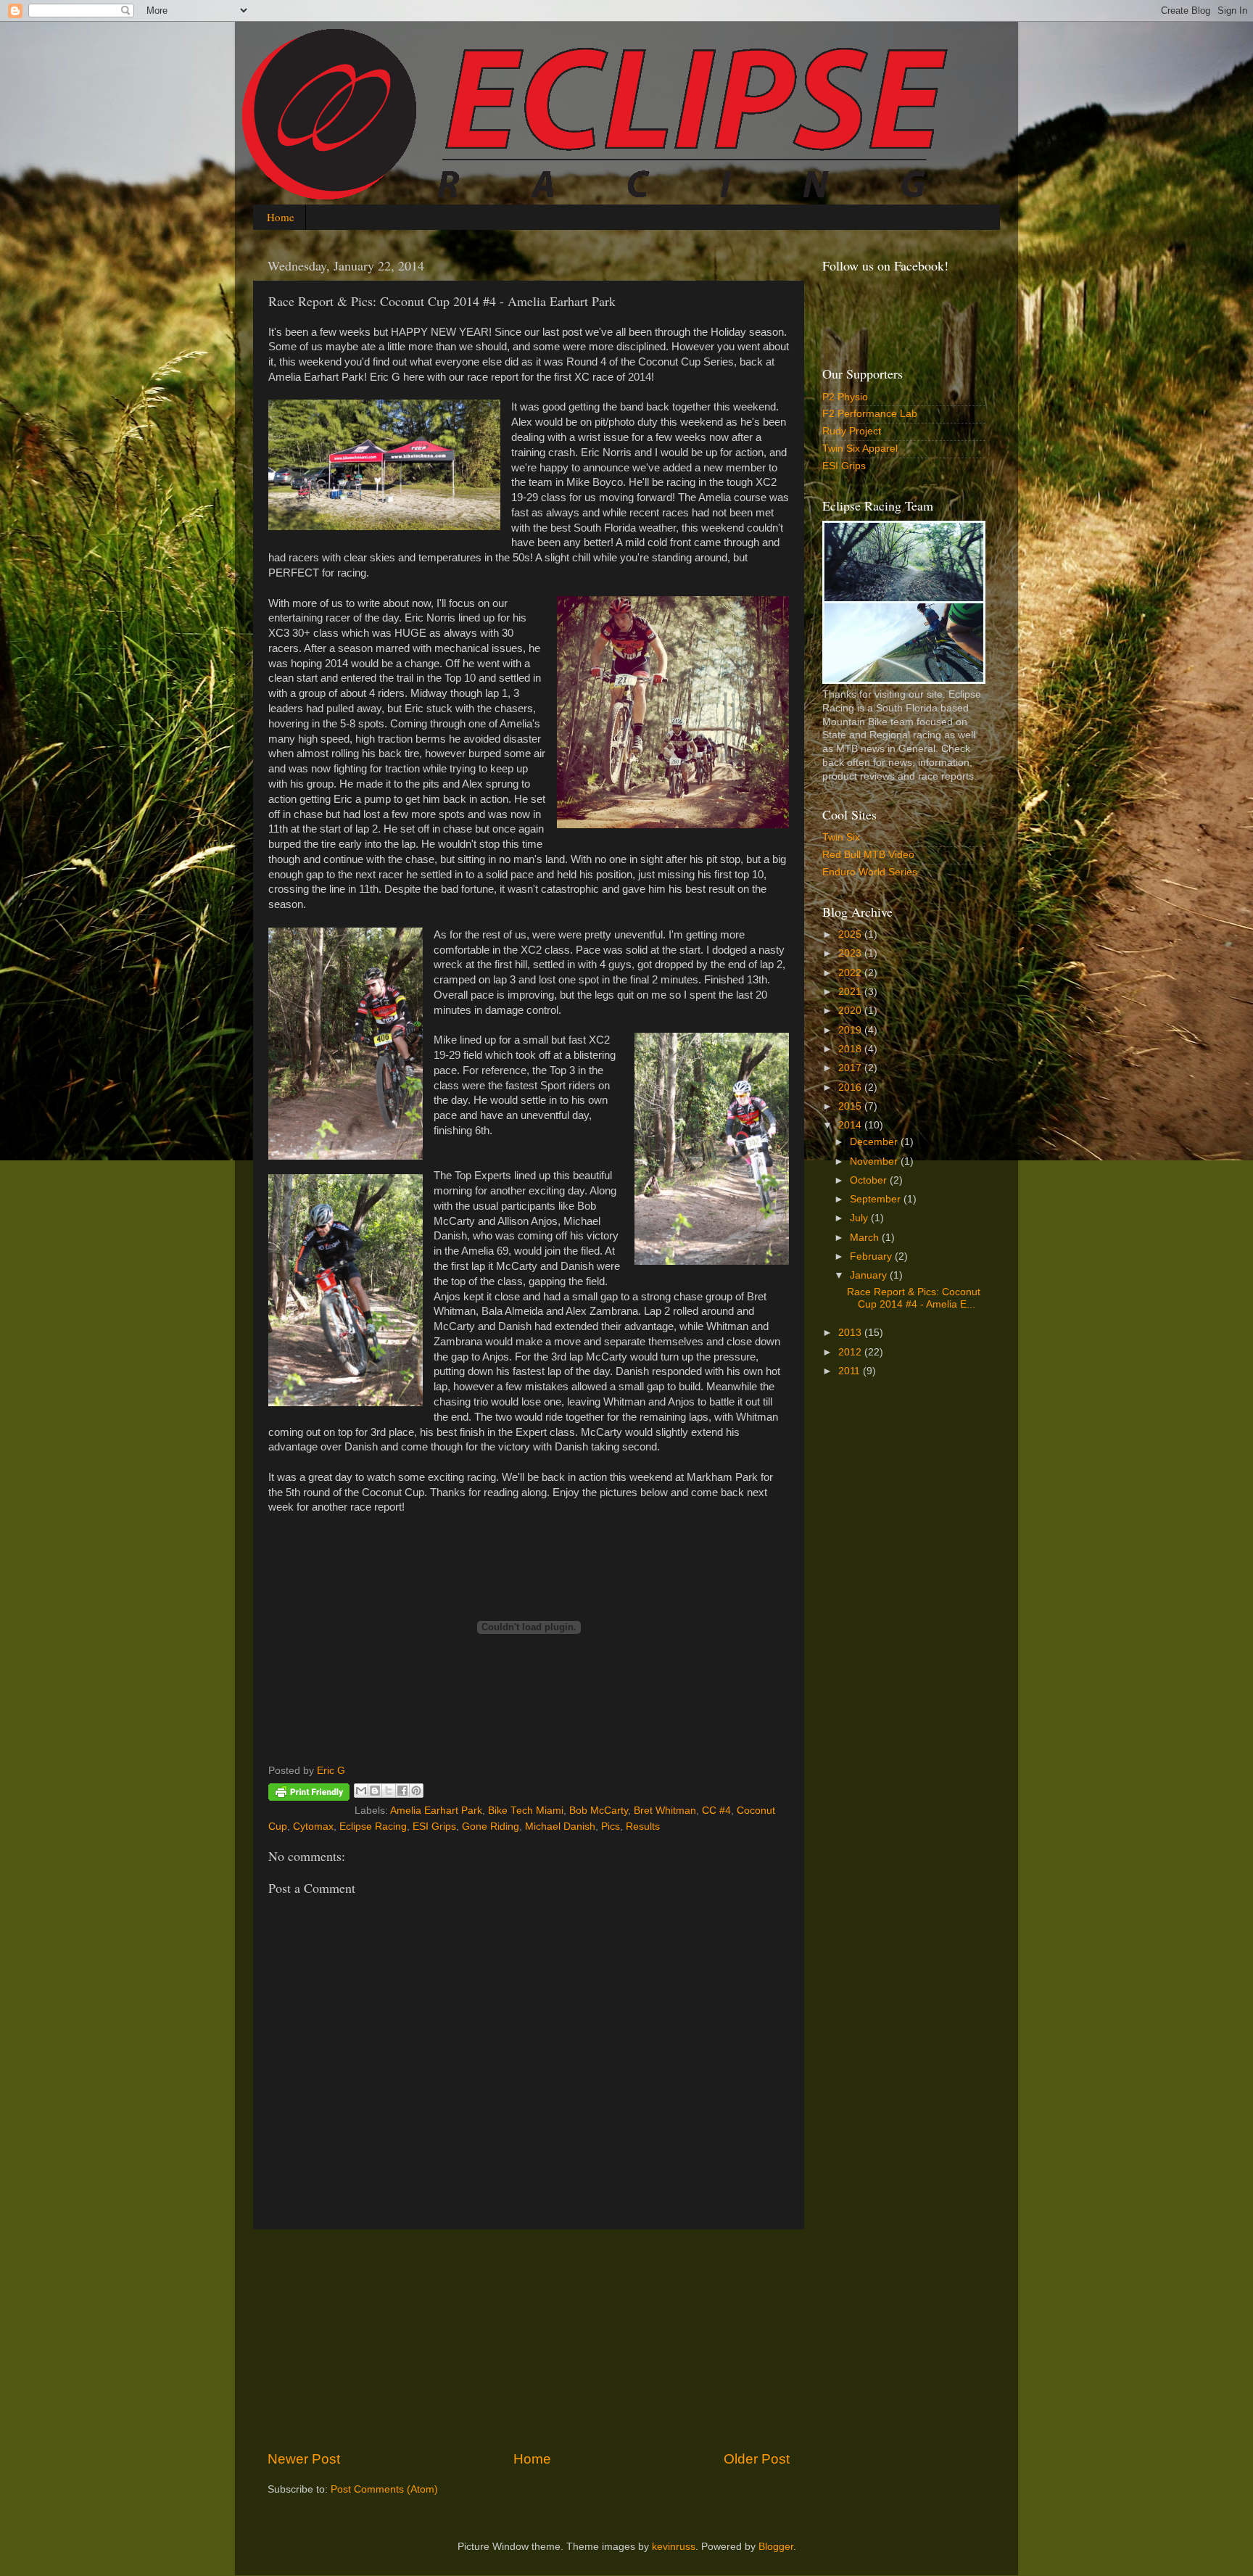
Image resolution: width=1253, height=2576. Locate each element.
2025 (851, 934)
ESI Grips (434, 1826)
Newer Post (304, 2459)
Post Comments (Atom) (384, 2489)
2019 (851, 1030)
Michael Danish (560, 1826)
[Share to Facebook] (402, 1791)
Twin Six (841, 837)
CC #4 (716, 1811)
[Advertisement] (529, 2340)
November (875, 1161)
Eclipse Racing (373, 1826)
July (860, 1218)
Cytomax (313, 1826)
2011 (851, 1371)
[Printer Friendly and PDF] (309, 1795)
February (872, 1256)
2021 (851, 992)
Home (281, 217)
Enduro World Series (870, 872)
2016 (851, 1087)
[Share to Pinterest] (416, 1791)
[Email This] (361, 1791)
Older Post (757, 2459)
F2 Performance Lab (870, 414)
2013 (851, 1333)
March (866, 1238)
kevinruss (674, 2547)
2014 (851, 1125)
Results (643, 1826)
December (875, 1142)
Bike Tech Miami (526, 1811)
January (870, 1275)
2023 (851, 953)
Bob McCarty (599, 1811)
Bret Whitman (665, 1811)
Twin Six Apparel (860, 449)
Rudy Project (852, 431)
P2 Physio (845, 397)
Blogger (776, 2547)
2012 (851, 1352)
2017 (851, 1068)
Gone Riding (491, 1826)
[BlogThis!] (375, 1791)
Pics (611, 1826)
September (877, 1199)
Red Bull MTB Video (868, 855)
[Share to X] (389, 1791)
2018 (851, 1049)
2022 (851, 973)
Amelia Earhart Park (436, 1811)
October (870, 1180)
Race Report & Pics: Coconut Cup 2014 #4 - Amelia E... (914, 1298)
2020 (851, 1011)
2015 (851, 1106)
